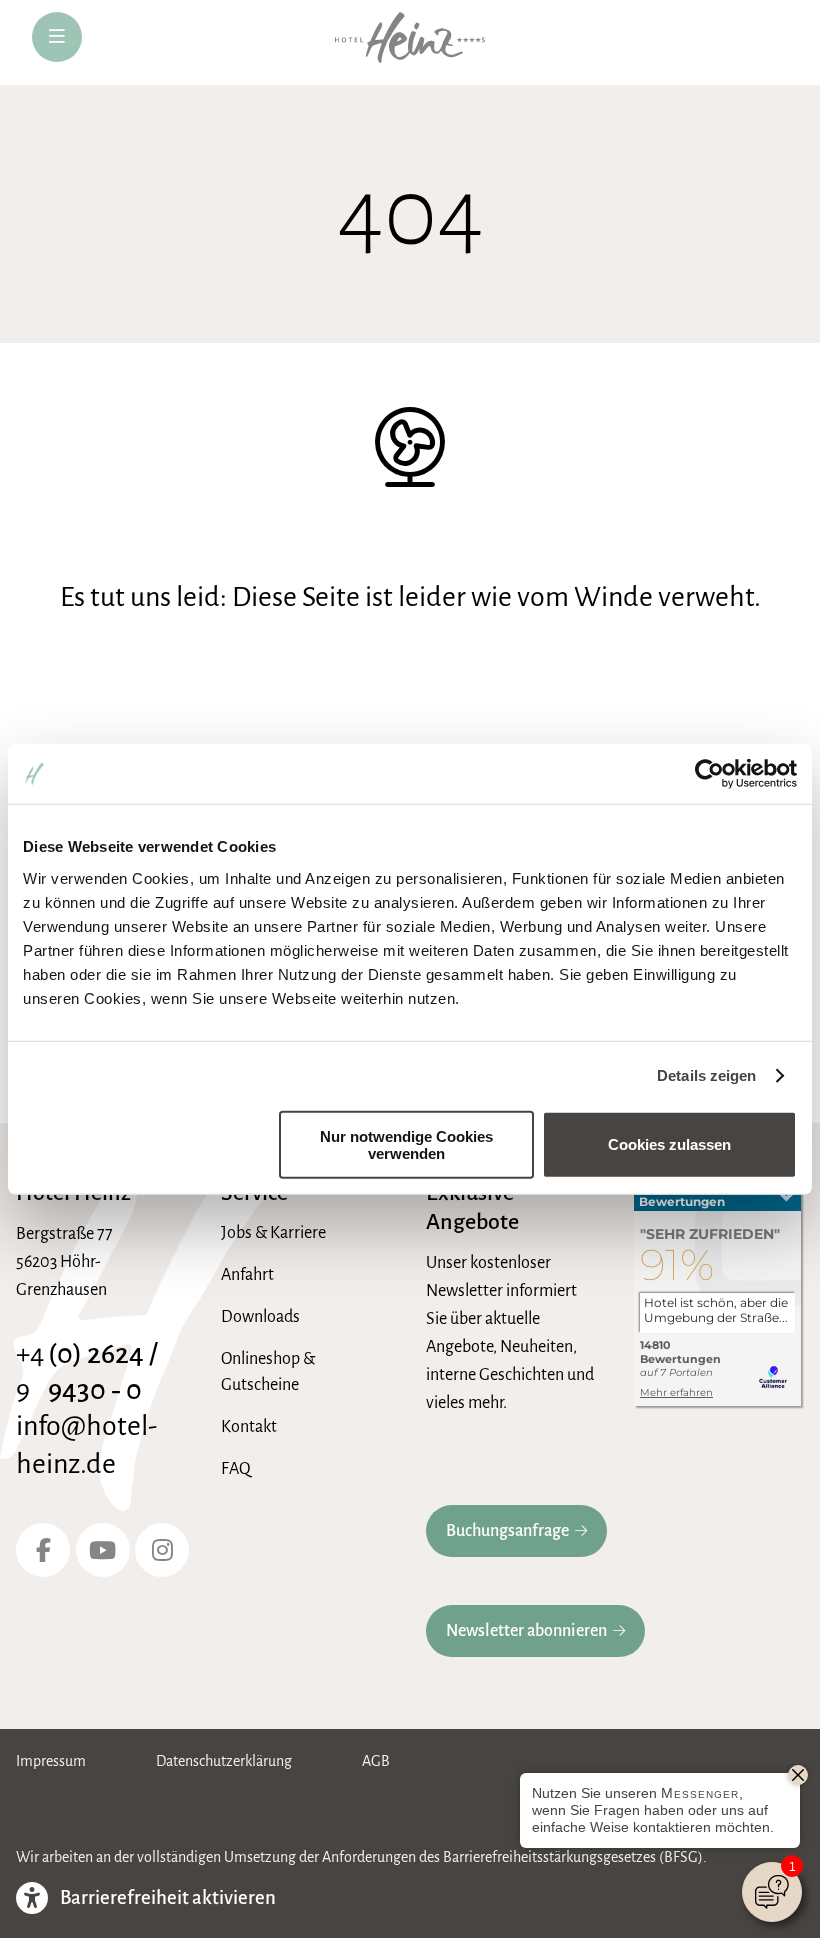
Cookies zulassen (669, 1144)
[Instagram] (162, 1550)
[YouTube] (103, 1550)
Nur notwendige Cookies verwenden (406, 1144)
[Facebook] (43, 1550)
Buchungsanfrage (507, 1531)
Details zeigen (706, 1075)
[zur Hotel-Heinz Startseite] (410, 42)
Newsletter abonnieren (526, 1631)
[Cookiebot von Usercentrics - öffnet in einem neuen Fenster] (709, 774)
